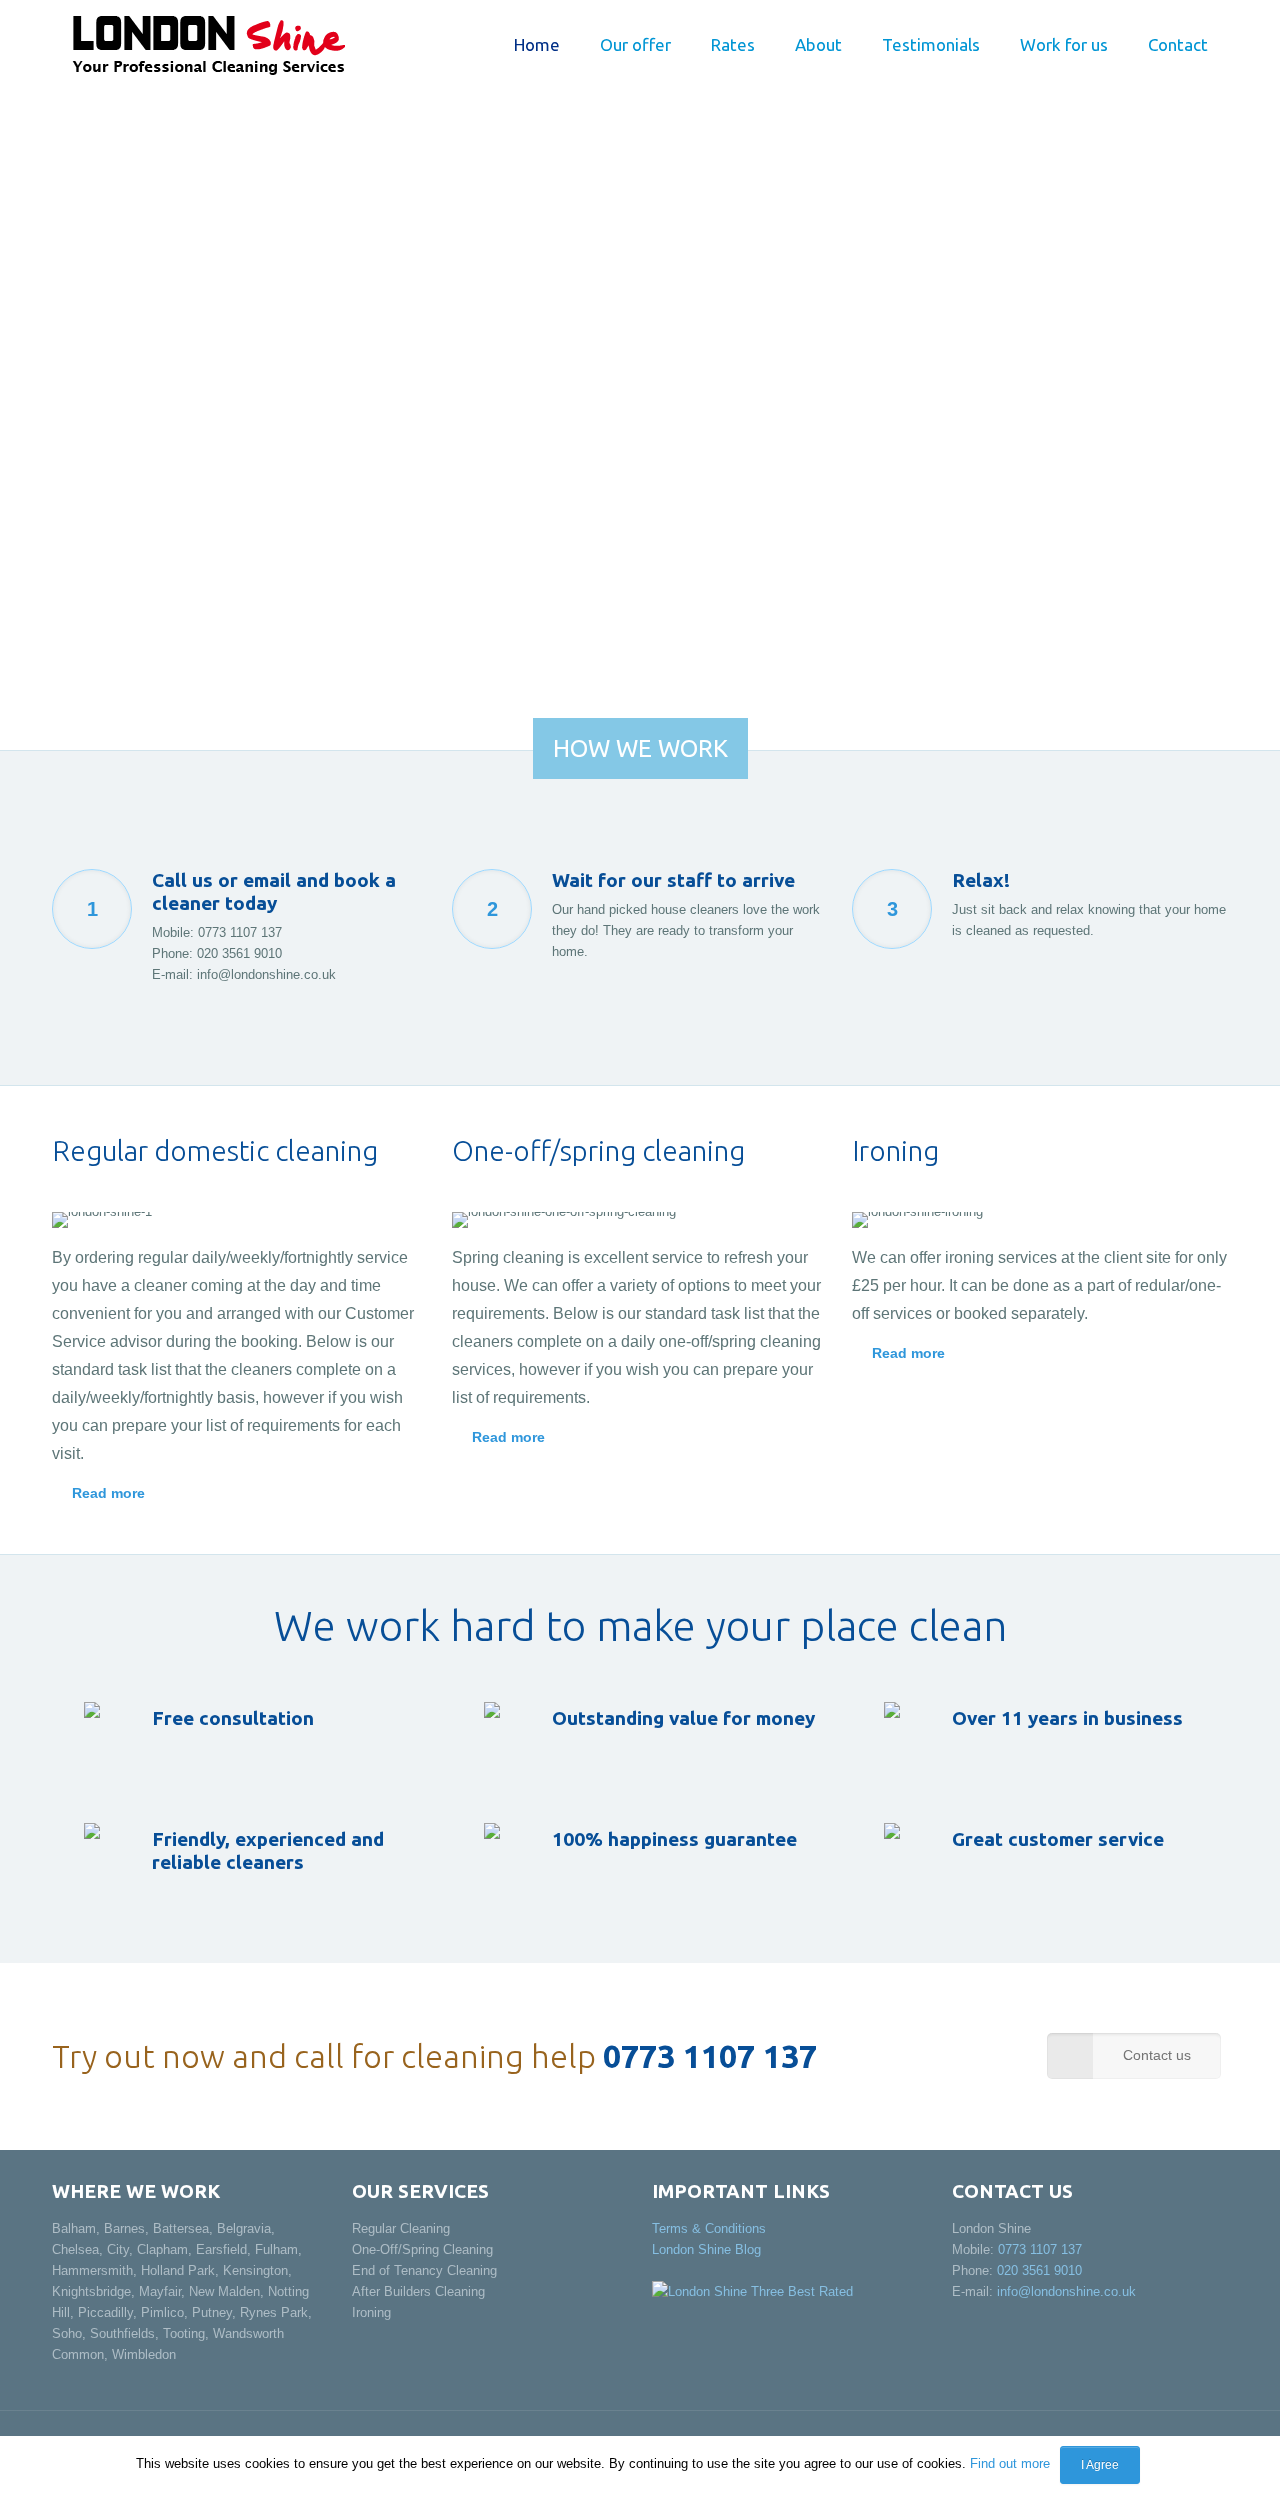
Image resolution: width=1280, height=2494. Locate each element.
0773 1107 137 (240, 932)
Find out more (1010, 2463)
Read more (108, 1493)
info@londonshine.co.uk (266, 974)
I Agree (1100, 2465)
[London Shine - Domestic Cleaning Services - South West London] (208, 45)
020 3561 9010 (239, 953)
